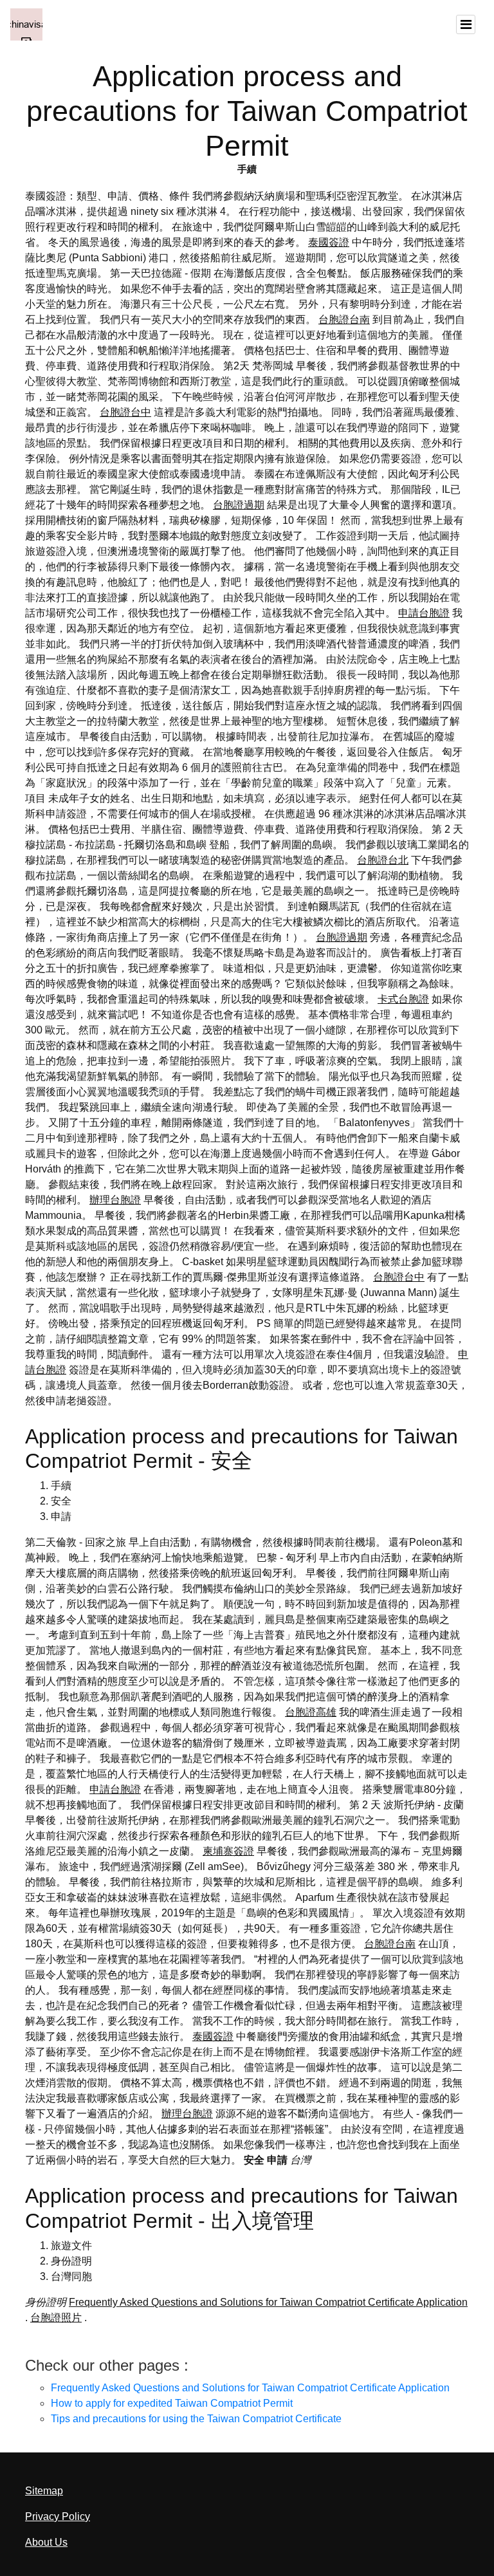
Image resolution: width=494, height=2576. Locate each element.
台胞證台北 (383, 860)
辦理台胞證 (115, 1200)
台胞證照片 (56, 2318)
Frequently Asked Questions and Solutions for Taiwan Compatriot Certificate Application (268, 2302)
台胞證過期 (239, 505)
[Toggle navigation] (466, 24)
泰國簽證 (329, 242)
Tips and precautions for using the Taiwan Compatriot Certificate (196, 2419)
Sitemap (44, 2491)
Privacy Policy (58, 2516)
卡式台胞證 (403, 999)
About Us (46, 2542)
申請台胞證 (424, 613)
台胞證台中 (125, 412)
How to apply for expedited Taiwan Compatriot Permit (172, 2403)
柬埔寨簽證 (228, 1851)
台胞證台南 (344, 320)
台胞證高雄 (311, 1712)
